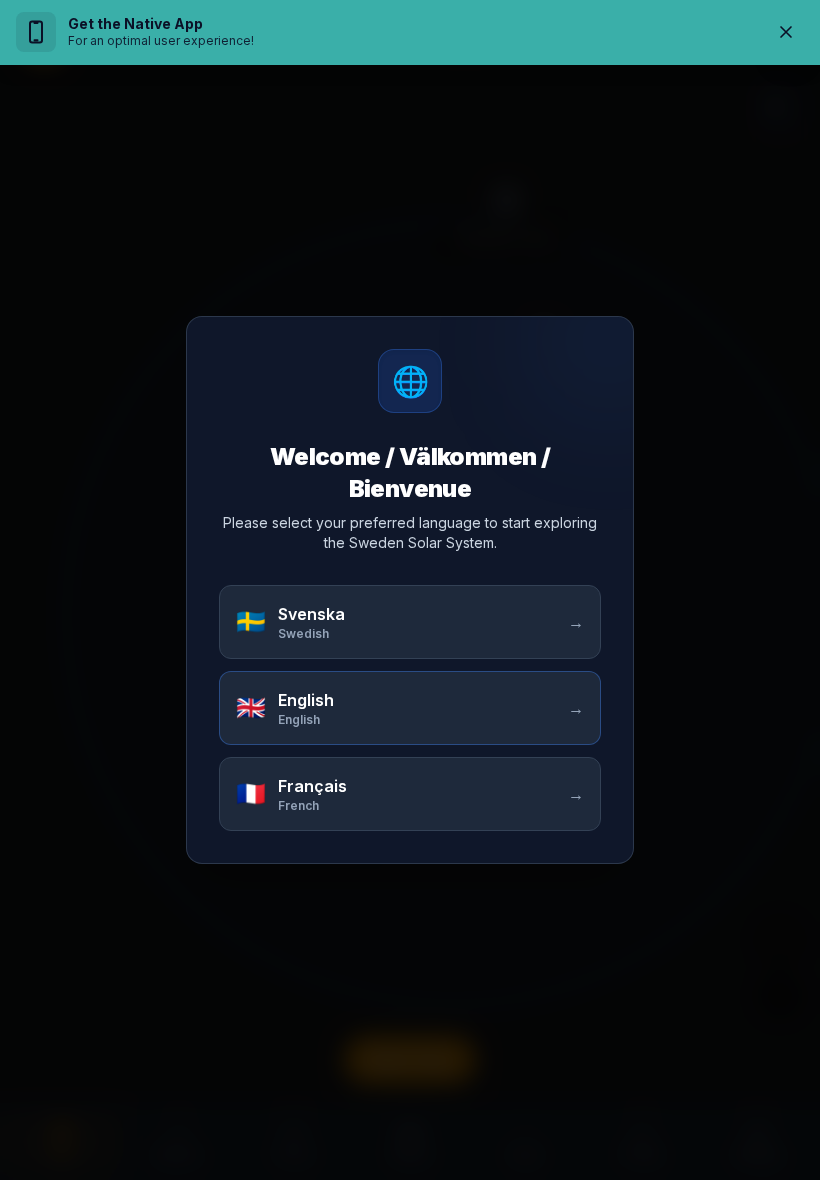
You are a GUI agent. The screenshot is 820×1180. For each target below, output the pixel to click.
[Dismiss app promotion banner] (786, 32)
